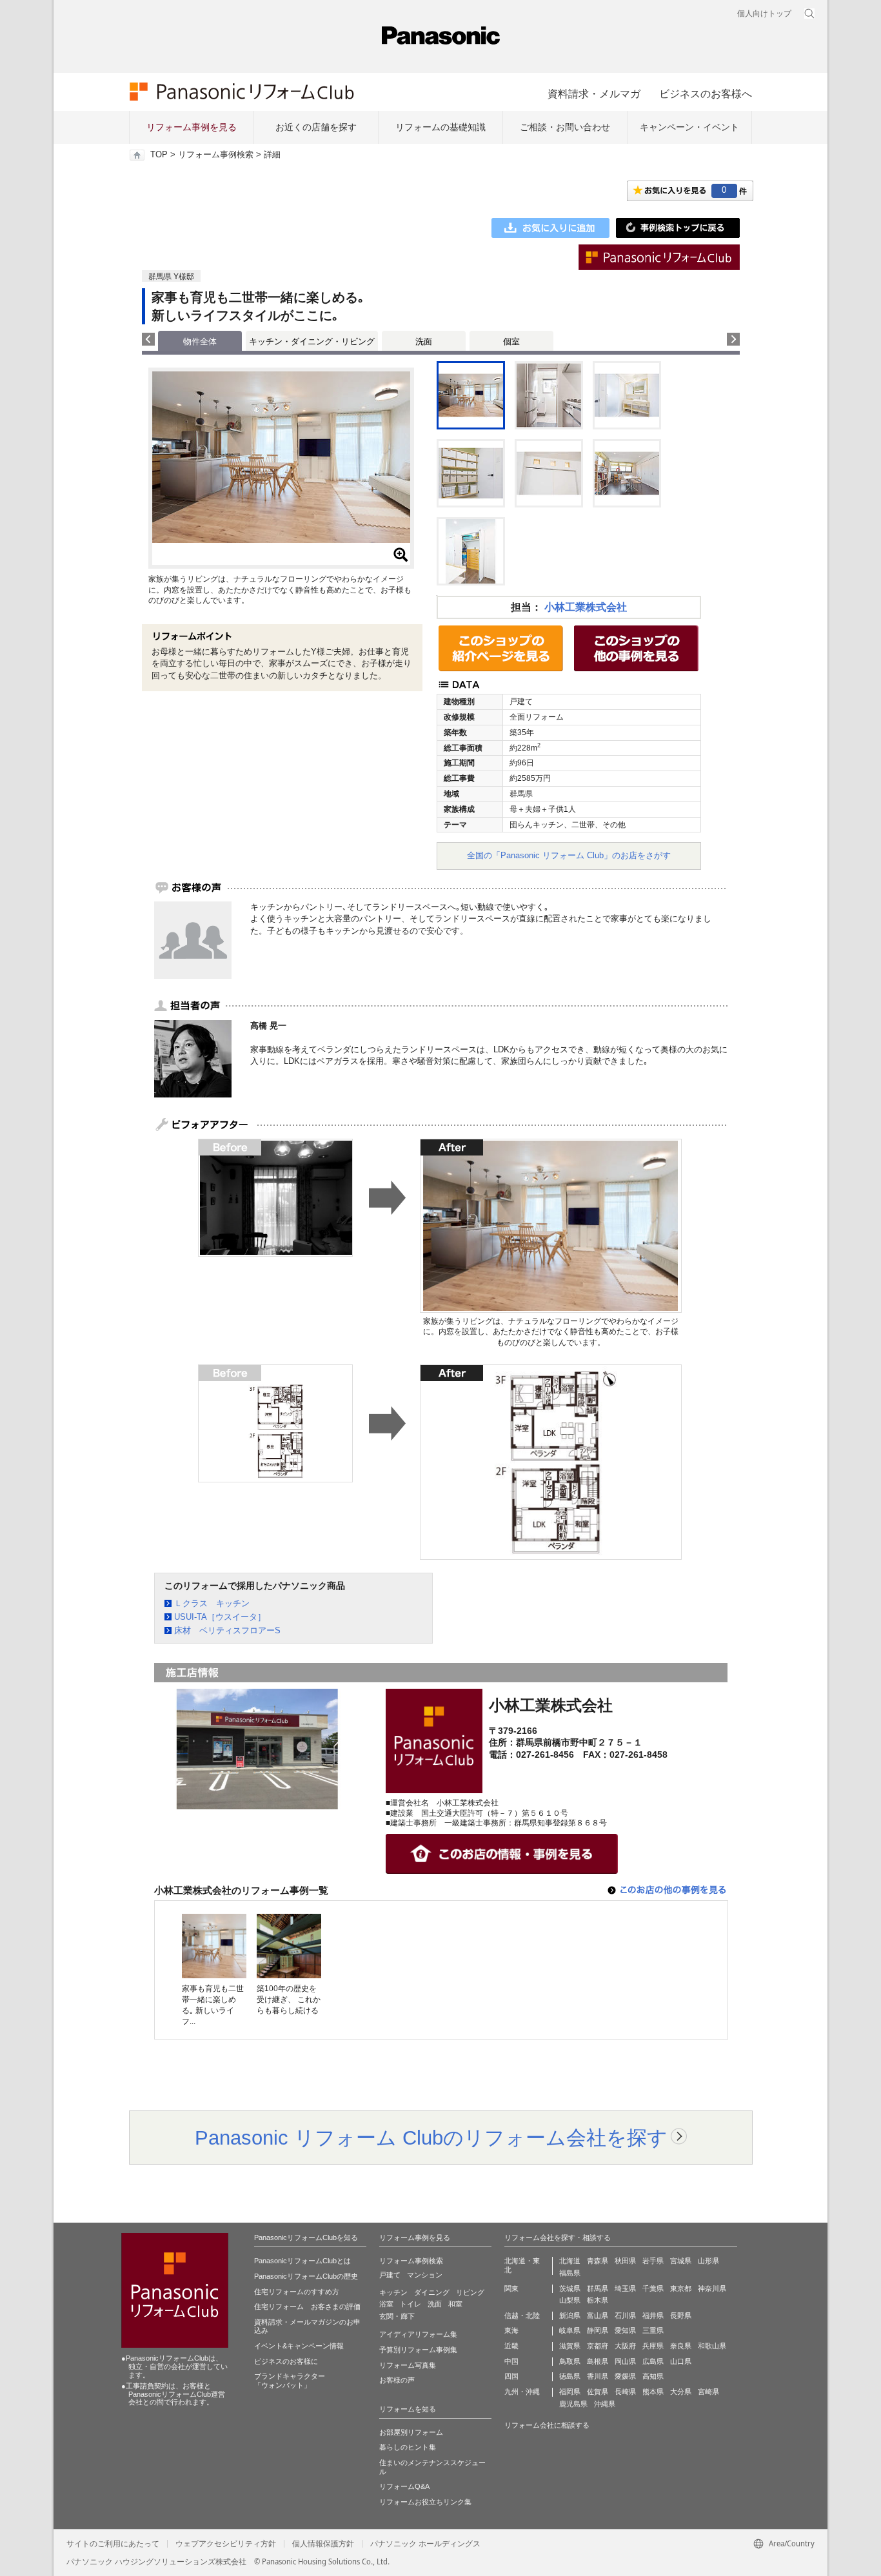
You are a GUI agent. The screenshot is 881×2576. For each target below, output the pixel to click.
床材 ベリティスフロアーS (227, 1630)
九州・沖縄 (522, 2392)
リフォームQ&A (404, 2486)
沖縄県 (605, 2404)
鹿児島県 (573, 2404)
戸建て (390, 2275)
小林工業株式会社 (586, 607)
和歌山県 (712, 2346)
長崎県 (625, 2392)
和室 (455, 2304)
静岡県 (598, 2330)
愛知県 (625, 2330)
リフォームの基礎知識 (440, 127)
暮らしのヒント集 (408, 2447)
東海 (511, 2330)
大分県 (681, 2392)
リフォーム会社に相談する (547, 2425)
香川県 (598, 2376)
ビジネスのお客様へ (706, 93)
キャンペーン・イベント (689, 127)
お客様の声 (397, 2380)
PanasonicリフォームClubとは (302, 2261)
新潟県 (570, 2315)
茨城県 (570, 2288)
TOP (159, 155)
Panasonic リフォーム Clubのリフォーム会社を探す (431, 2138)
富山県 (598, 2315)
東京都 (681, 2288)
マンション (425, 2275)
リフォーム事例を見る (192, 127)
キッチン (393, 2292)
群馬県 (598, 2288)
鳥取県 (570, 2361)
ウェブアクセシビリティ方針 (226, 2544)
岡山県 (625, 2361)
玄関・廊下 (397, 2316)
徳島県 (570, 2376)
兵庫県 (653, 2346)
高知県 (653, 2376)
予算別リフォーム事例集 (418, 2350)
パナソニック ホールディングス (425, 2544)
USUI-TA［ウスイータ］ (220, 1617)
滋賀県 (570, 2346)
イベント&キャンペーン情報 (299, 2346)
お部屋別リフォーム (411, 2432)
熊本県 (653, 2392)
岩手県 (653, 2261)
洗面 (424, 341)
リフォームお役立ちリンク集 (425, 2502)
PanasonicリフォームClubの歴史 (306, 2276)
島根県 (598, 2361)
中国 (511, 2361)
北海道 (570, 2261)
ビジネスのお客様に (286, 2361)
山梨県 (570, 2300)
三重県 (653, 2330)
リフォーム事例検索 (216, 155)
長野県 (681, 2315)
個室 (511, 341)
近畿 (511, 2346)
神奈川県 (712, 2288)
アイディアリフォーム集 (418, 2334)
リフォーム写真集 (408, 2365)
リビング (470, 2292)
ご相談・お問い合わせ (565, 127)
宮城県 (681, 2261)
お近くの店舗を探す (316, 127)
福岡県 (570, 2392)
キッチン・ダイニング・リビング (312, 341)
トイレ (411, 2304)
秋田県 (625, 2261)
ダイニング (432, 2292)
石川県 (625, 2315)
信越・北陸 (522, 2315)
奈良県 (681, 2346)
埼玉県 (625, 2288)
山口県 (681, 2361)
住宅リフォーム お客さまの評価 (307, 2306)
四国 (511, 2376)
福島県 (570, 2273)
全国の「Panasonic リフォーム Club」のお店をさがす (569, 855)
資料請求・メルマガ (594, 93)
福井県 (653, 2315)
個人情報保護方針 (323, 2544)
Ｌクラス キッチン (212, 1603)
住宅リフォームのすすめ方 (297, 2292)
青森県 (598, 2261)
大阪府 (625, 2346)
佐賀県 (598, 2392)
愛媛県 (625, 2376)
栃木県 (598, 2300)
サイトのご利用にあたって (113, 2544)
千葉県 (653, 2288)
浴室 (386, 2304)
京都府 (598, 2346)
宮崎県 (708, 2392)
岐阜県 (570, 2330)
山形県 (708, 2261)
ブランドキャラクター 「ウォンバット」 (290, 2381)
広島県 (653, 2361)
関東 (511, 2288)
